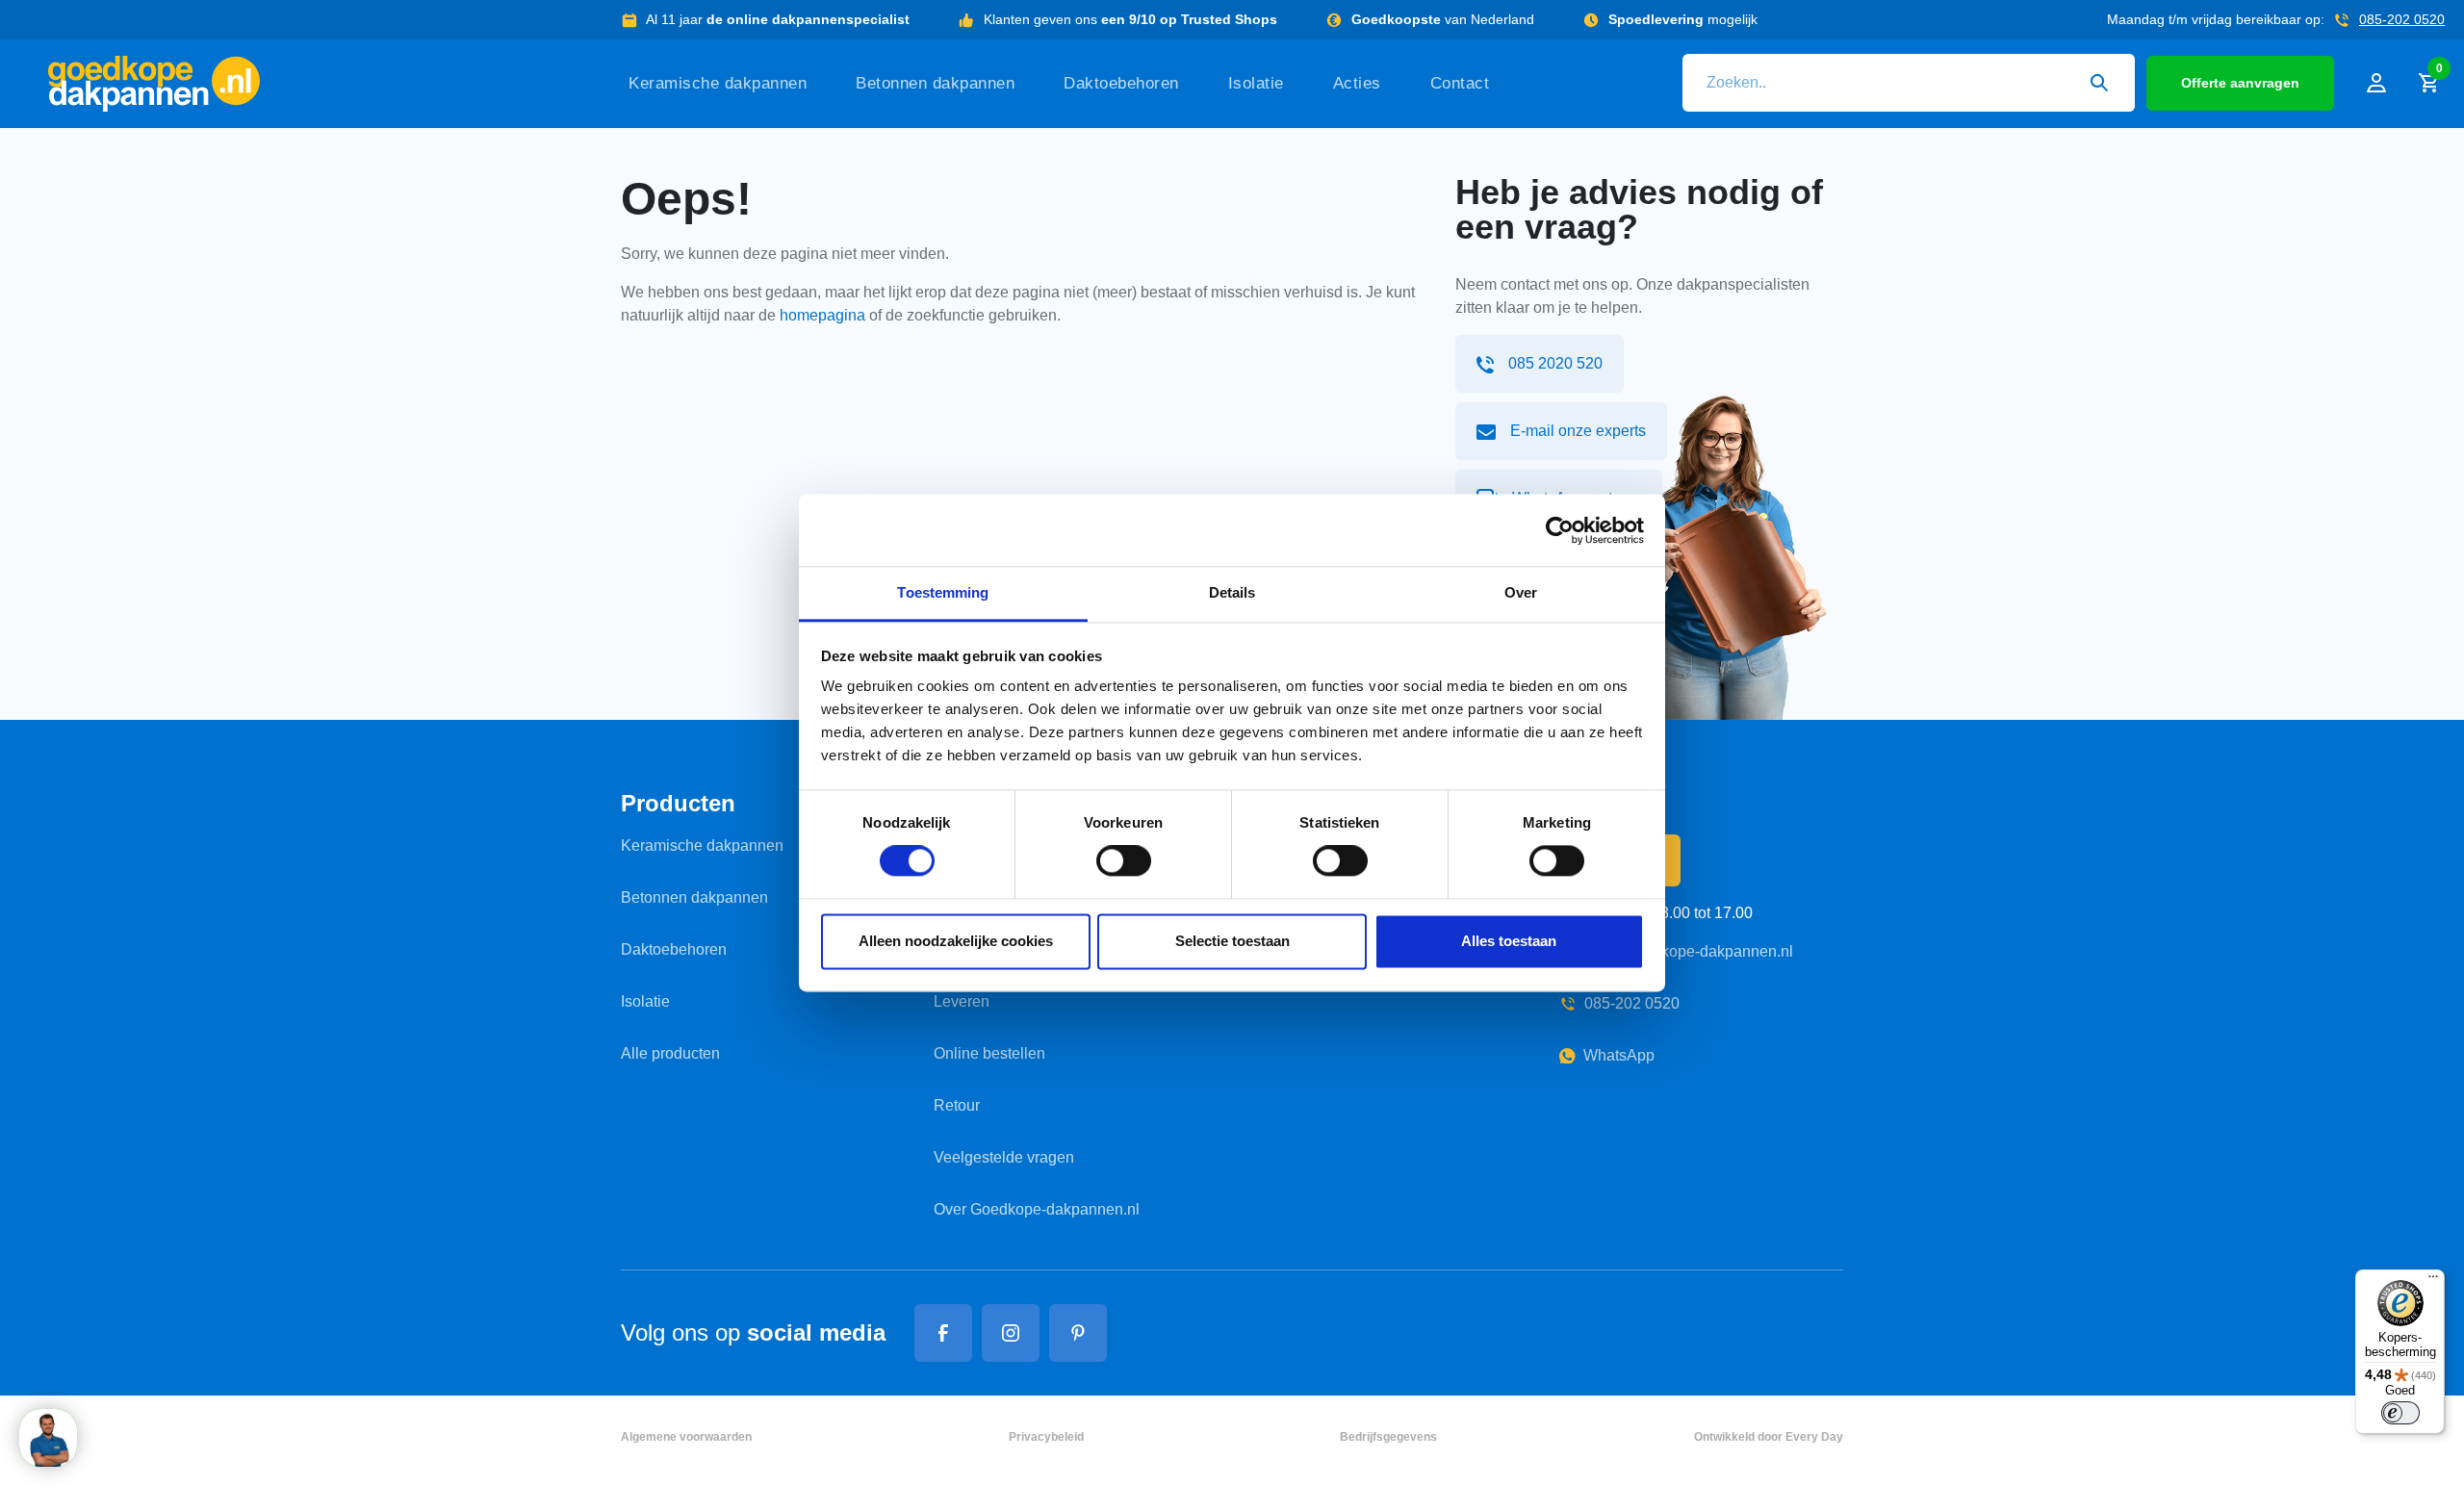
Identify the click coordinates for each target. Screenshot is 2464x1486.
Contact (1460, 83)
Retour (957, 1105)
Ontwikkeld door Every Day (1769, 1437)
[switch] (1124, 861)
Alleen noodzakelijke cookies (956, 941)
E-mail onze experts (1578, 431)
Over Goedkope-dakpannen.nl (1037, 1209)
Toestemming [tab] (943, 592)
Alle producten (670, 1053)
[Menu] (2433, 1281)
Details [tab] (1232, 592)
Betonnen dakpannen (935, 83)
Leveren (962, 1001)
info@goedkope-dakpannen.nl (1690, 951)
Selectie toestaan (1232, 941)
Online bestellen (989, 1053)
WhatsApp (1619, 1055)
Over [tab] (1521, 592)
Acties (1357, 83)
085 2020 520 (1555, 363)
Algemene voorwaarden (686, 1437)
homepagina (822, 315)
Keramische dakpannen (718, 83)
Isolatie (1256, 83)
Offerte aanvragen (2240, 83)
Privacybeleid (1046, 1437)
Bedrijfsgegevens (1388, 1437)
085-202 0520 (2402, 19)
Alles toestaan (1509, 941)
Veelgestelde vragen (1004, 1157)
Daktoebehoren (1121, 83)
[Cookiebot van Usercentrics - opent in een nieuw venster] (1560, 530)
